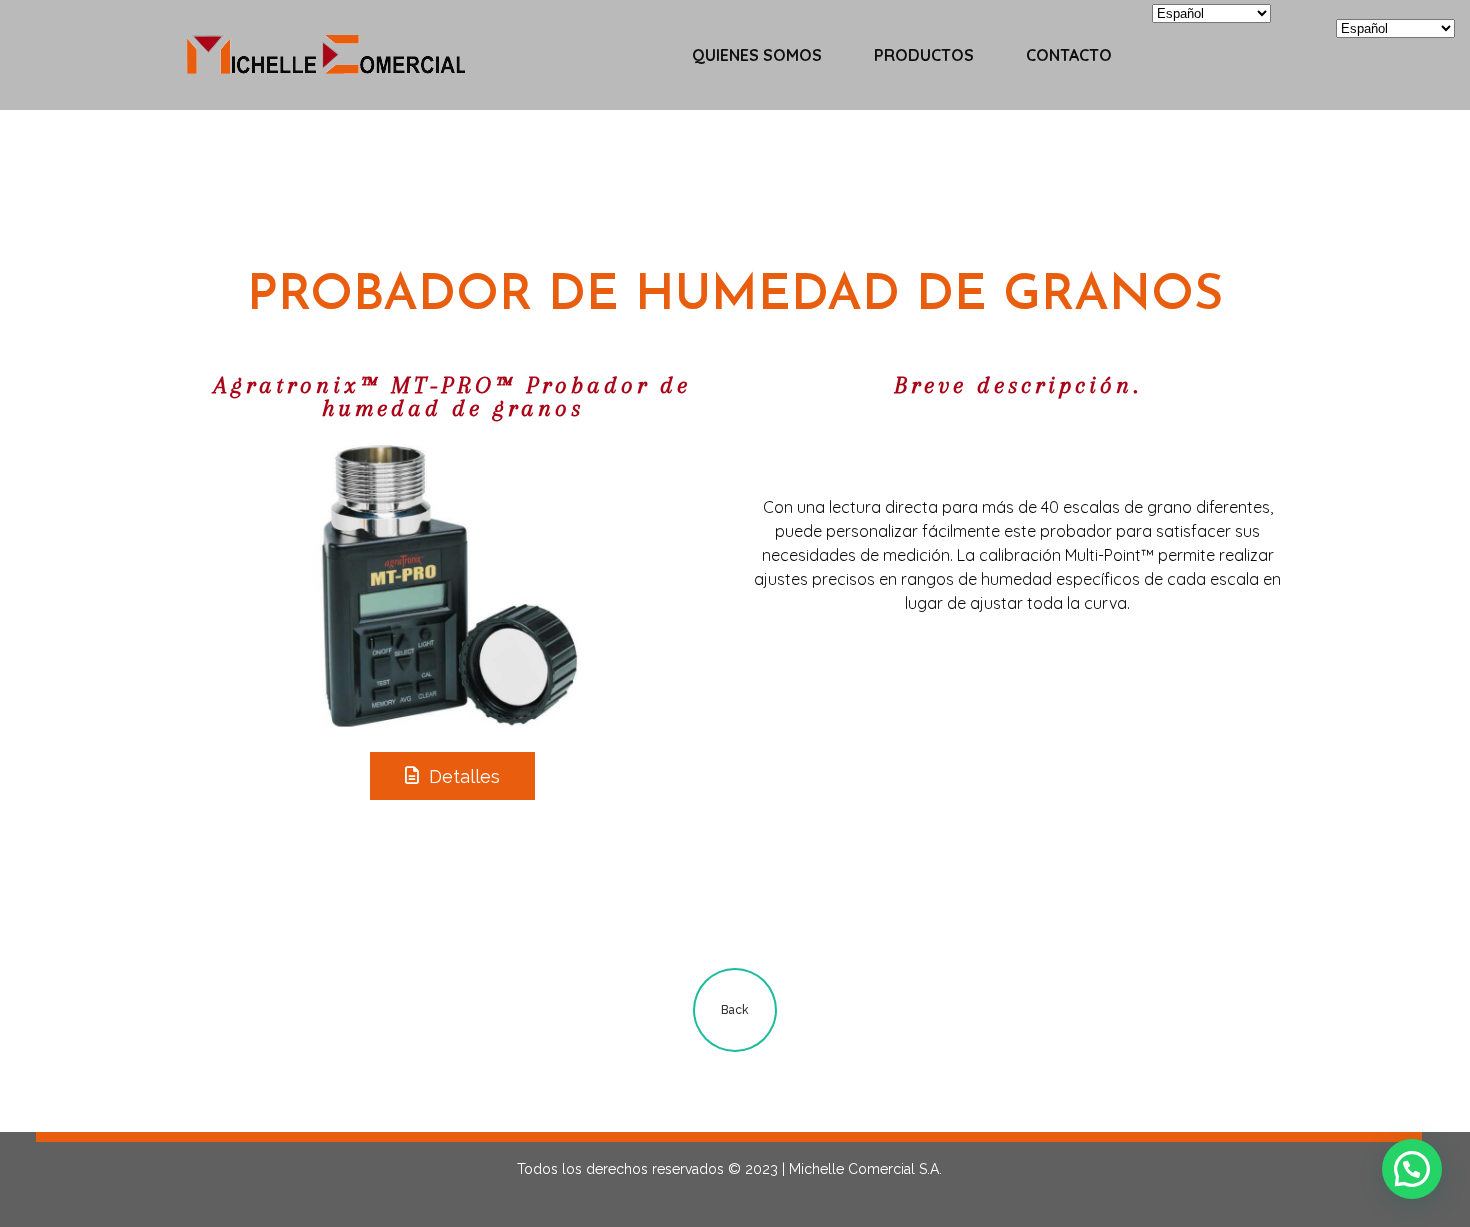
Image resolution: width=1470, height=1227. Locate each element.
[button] (1412, 1169)
